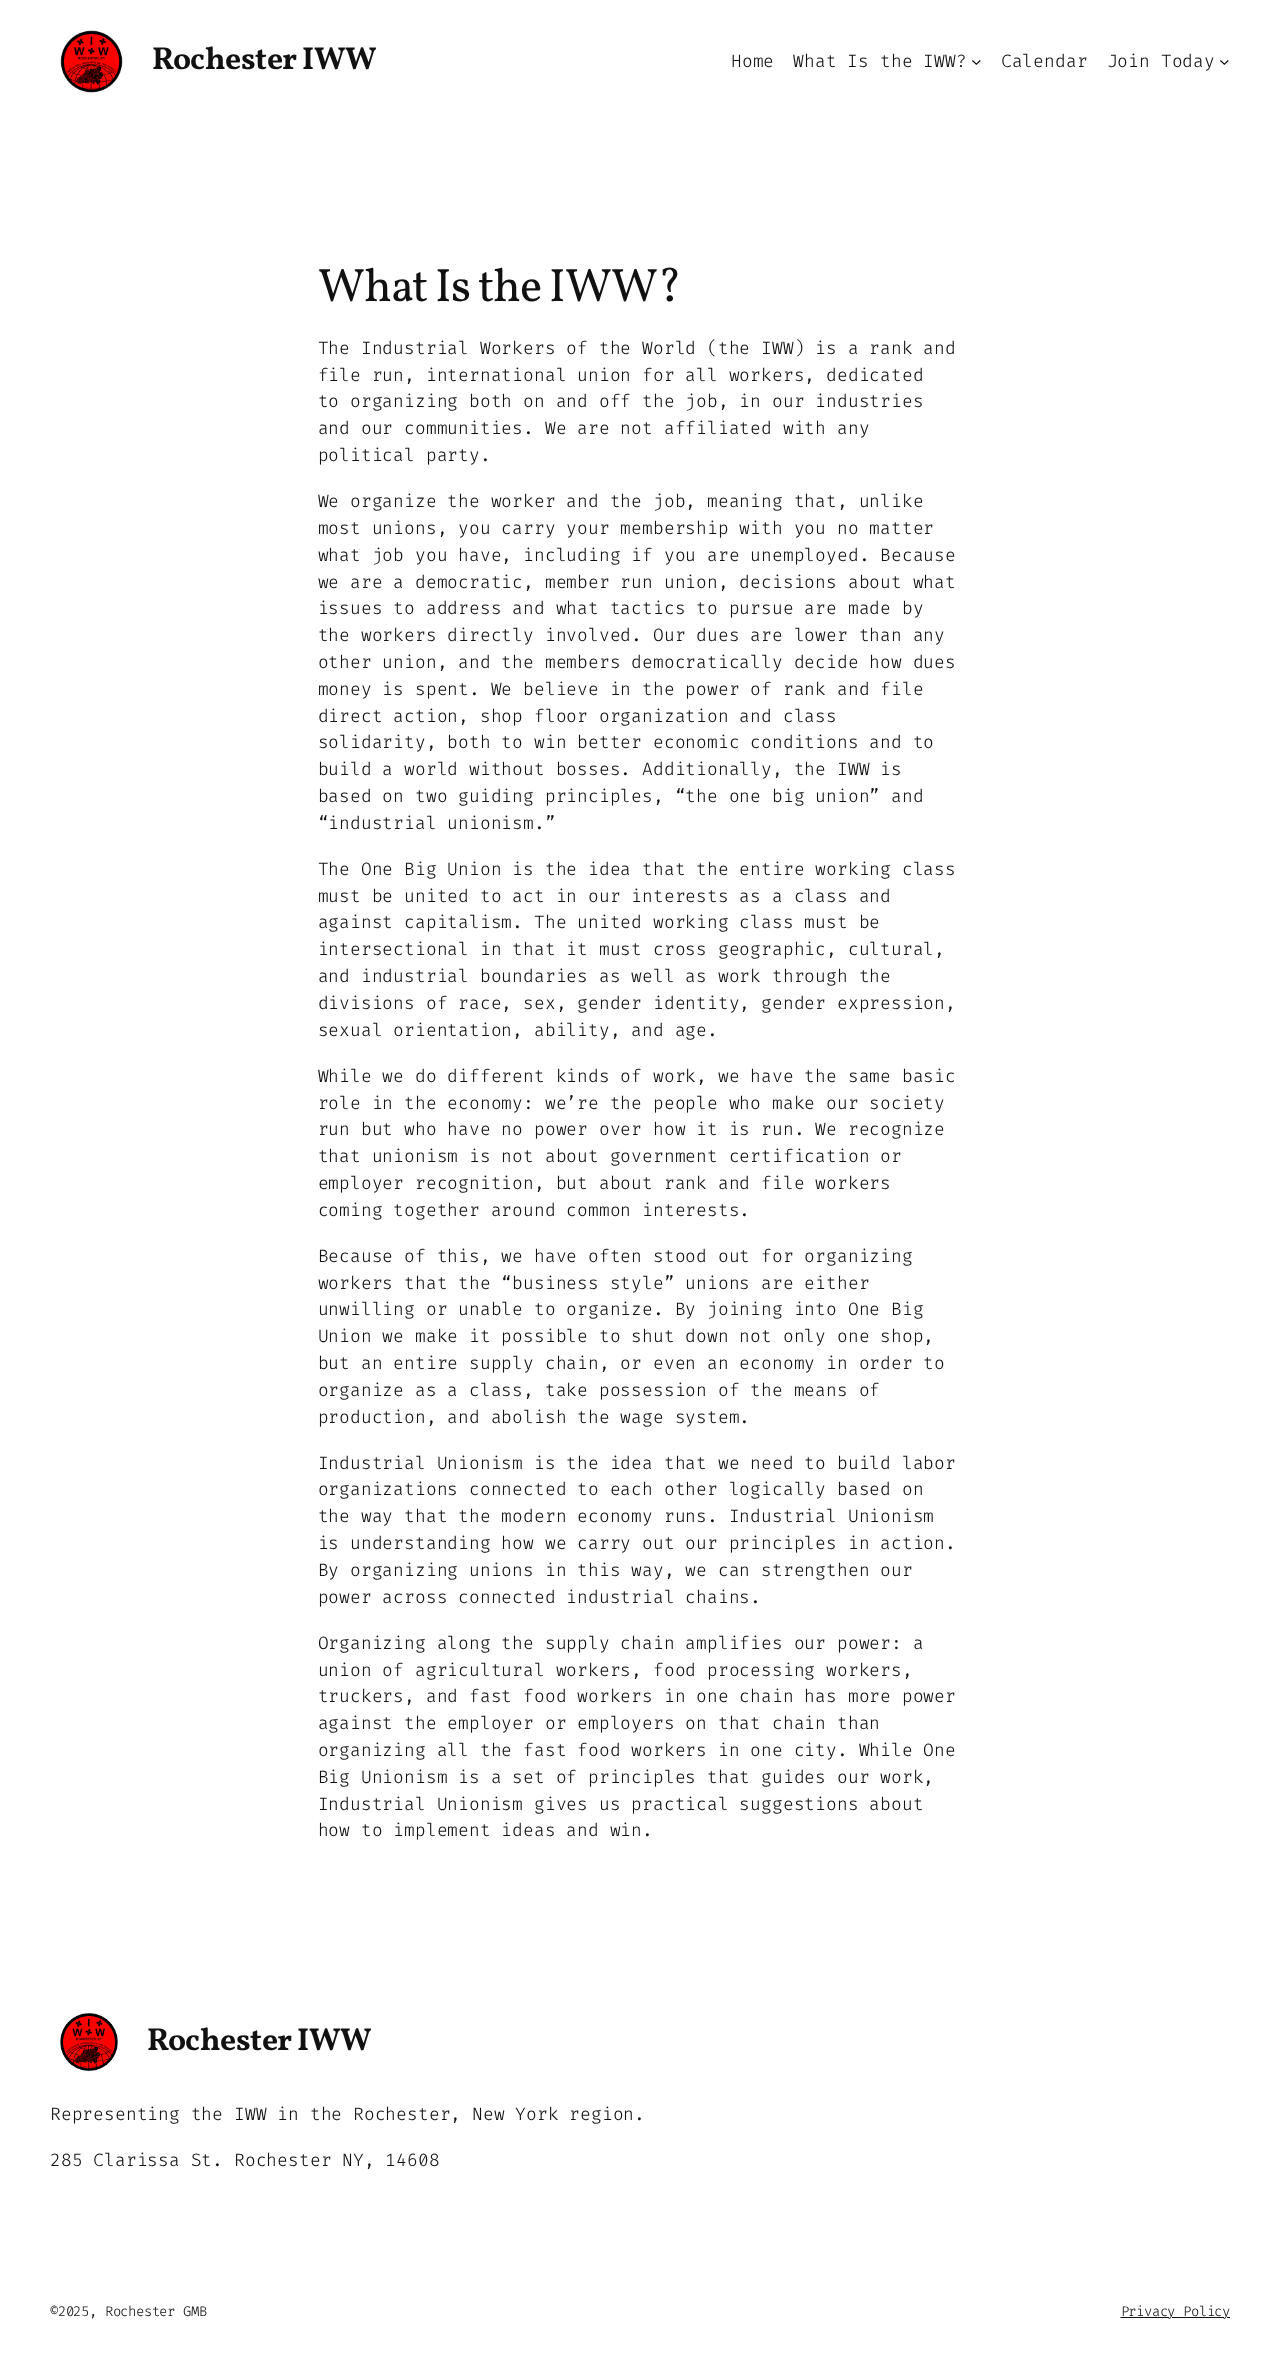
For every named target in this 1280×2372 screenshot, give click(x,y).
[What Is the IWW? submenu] (976, 61)
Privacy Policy (1175, 2311)
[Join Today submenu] (1224, 61)
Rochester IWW (264, 61)
